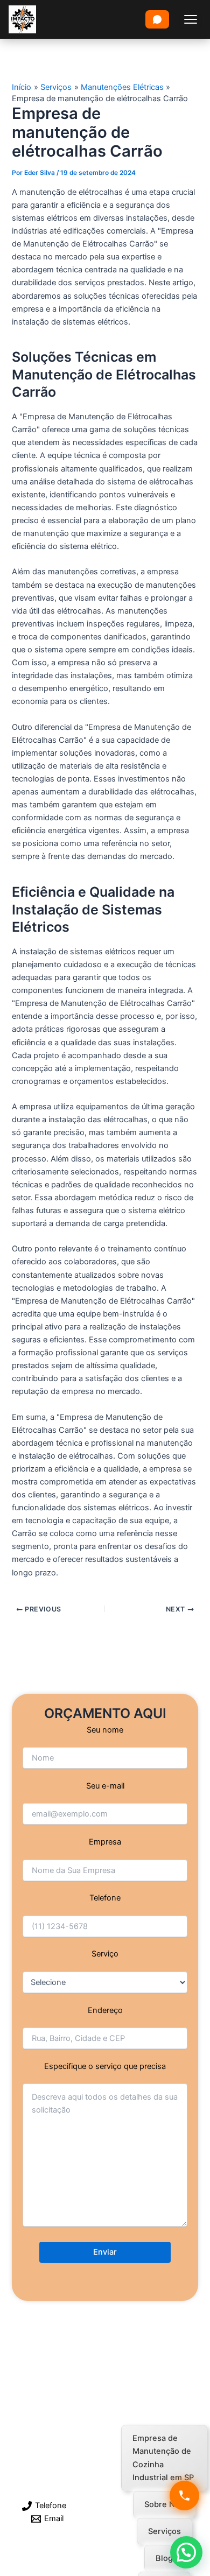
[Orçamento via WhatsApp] (157, 19)
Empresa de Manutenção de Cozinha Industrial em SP (163, 2458)
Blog (164, 2558)
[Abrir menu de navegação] (191, 19)
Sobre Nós (164, 2504)
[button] (186, 2552)
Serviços (164, 2531)
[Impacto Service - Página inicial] (22, 19)
